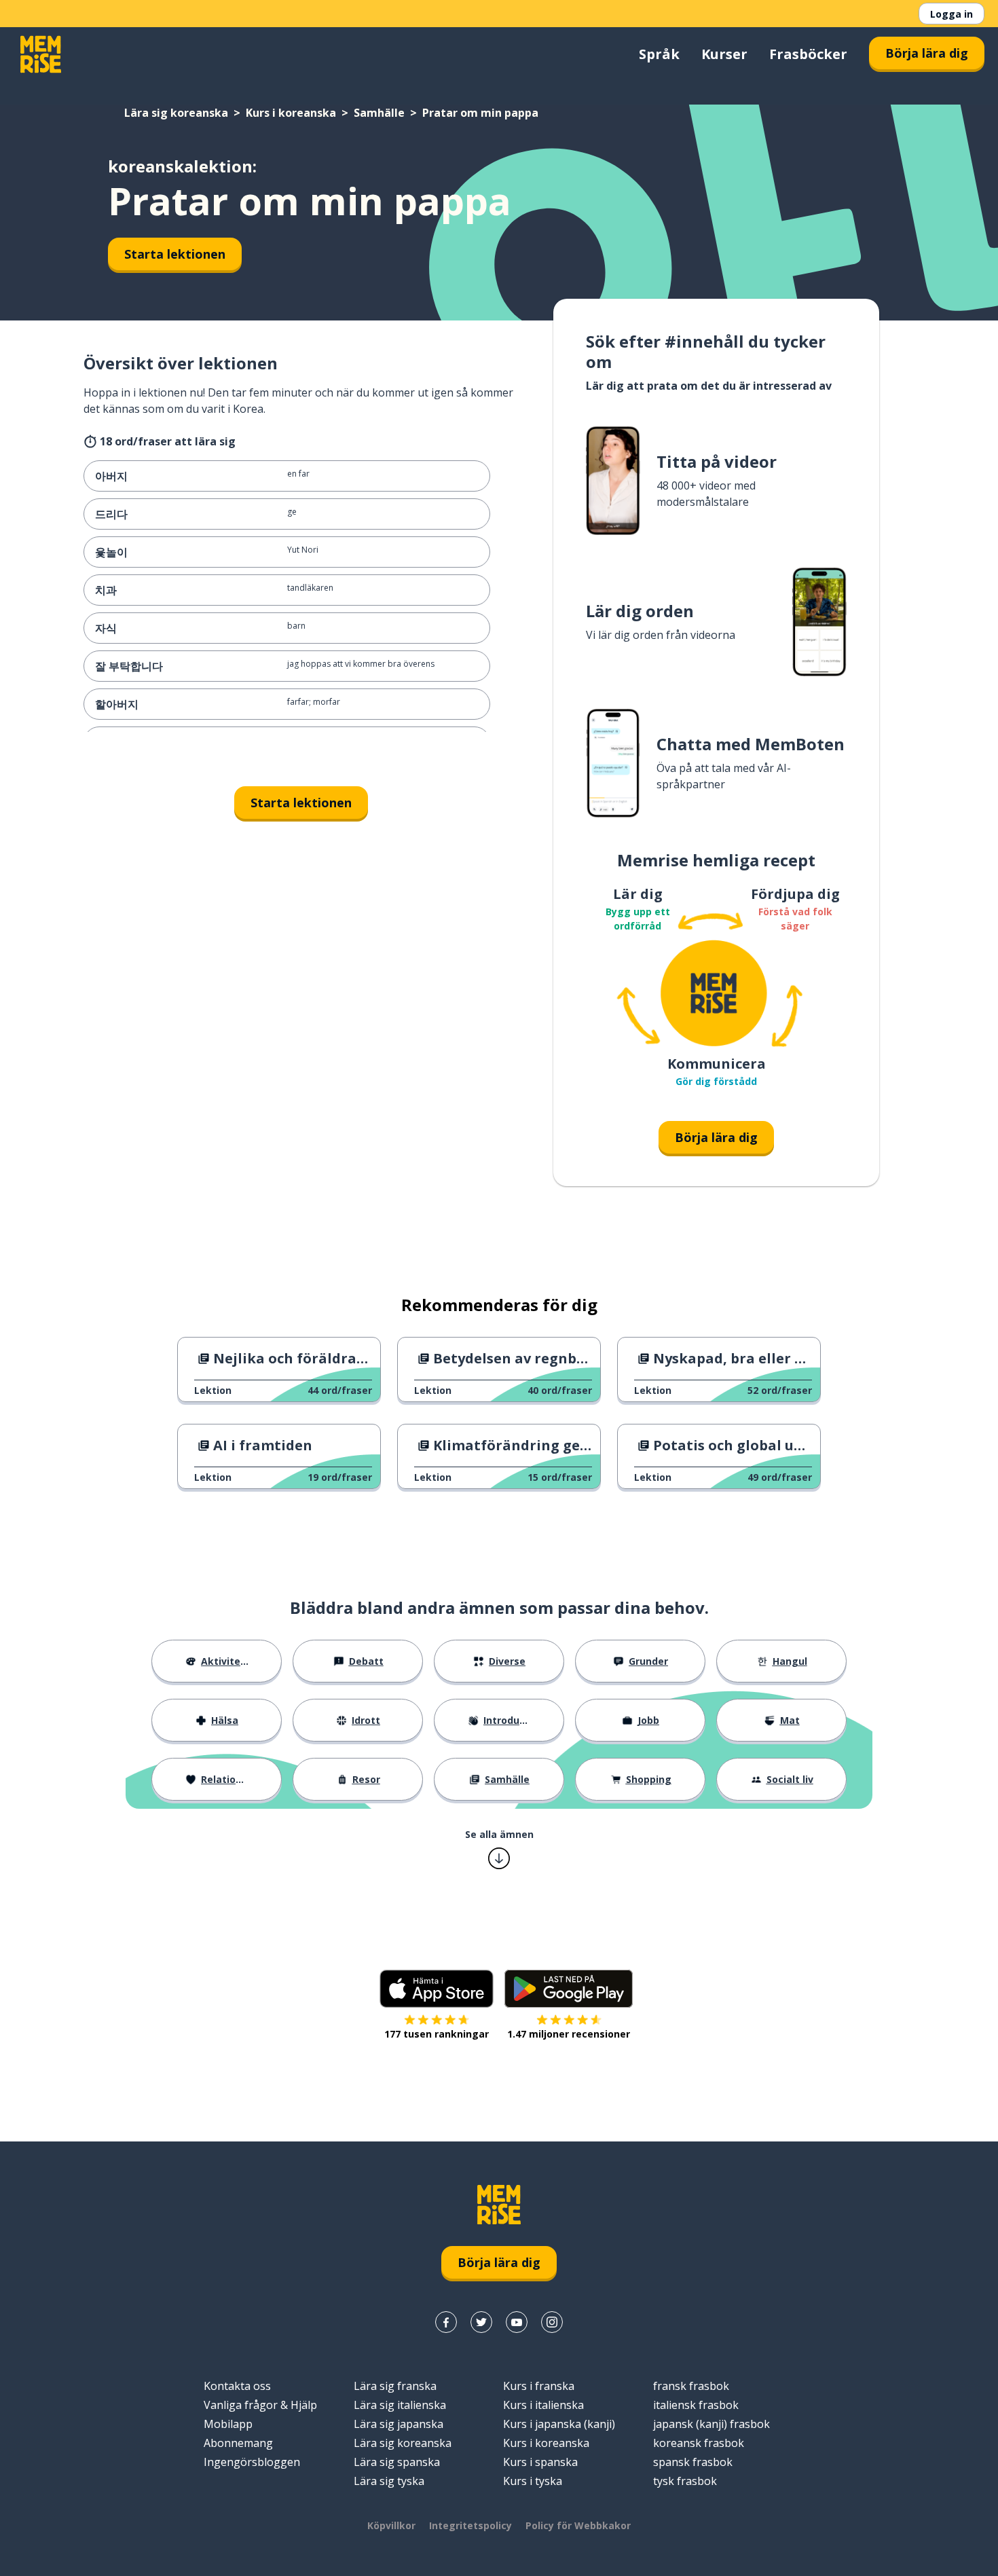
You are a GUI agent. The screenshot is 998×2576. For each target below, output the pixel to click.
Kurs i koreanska (291, 113)
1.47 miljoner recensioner (569, 2034)
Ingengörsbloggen (252, 2462)
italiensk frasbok (696, 2405)
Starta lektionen (175, 254)
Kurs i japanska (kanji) (559, 2424)
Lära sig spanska (397, 2462)
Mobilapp (228, 2424)
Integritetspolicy (470, 2525)
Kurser (724, 54)
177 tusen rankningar (437, 2034)
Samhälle (379, 113)
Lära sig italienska (400, 2405)
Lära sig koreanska (176, 113)
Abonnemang (238, 2443)
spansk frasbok (693, 2462)
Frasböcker (808, 54)
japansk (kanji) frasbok (711, 2424)
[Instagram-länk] (552, 2322)
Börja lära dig (927, 53)
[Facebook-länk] (446, 2322)
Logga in (951, 14)
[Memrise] (41, 54)
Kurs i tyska (533, 2481)
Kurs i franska (539, 2386)
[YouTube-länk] (517, 2322)
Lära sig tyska (389, 2481)
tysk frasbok (685, 2481)
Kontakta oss (237, 2386)
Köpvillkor (391, 2525)
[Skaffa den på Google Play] (569, 1989)
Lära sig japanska (399, 2424)
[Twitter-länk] (481, 2322)
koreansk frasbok (699, 2443)
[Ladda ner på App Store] (437, 1989)
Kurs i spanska (540, 2462)
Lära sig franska (395, 2386)
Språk (659, 54)
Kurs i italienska (543, 2405)
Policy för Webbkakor (578, 2525)
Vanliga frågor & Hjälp (260, 2405)
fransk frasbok (691, 2386)
